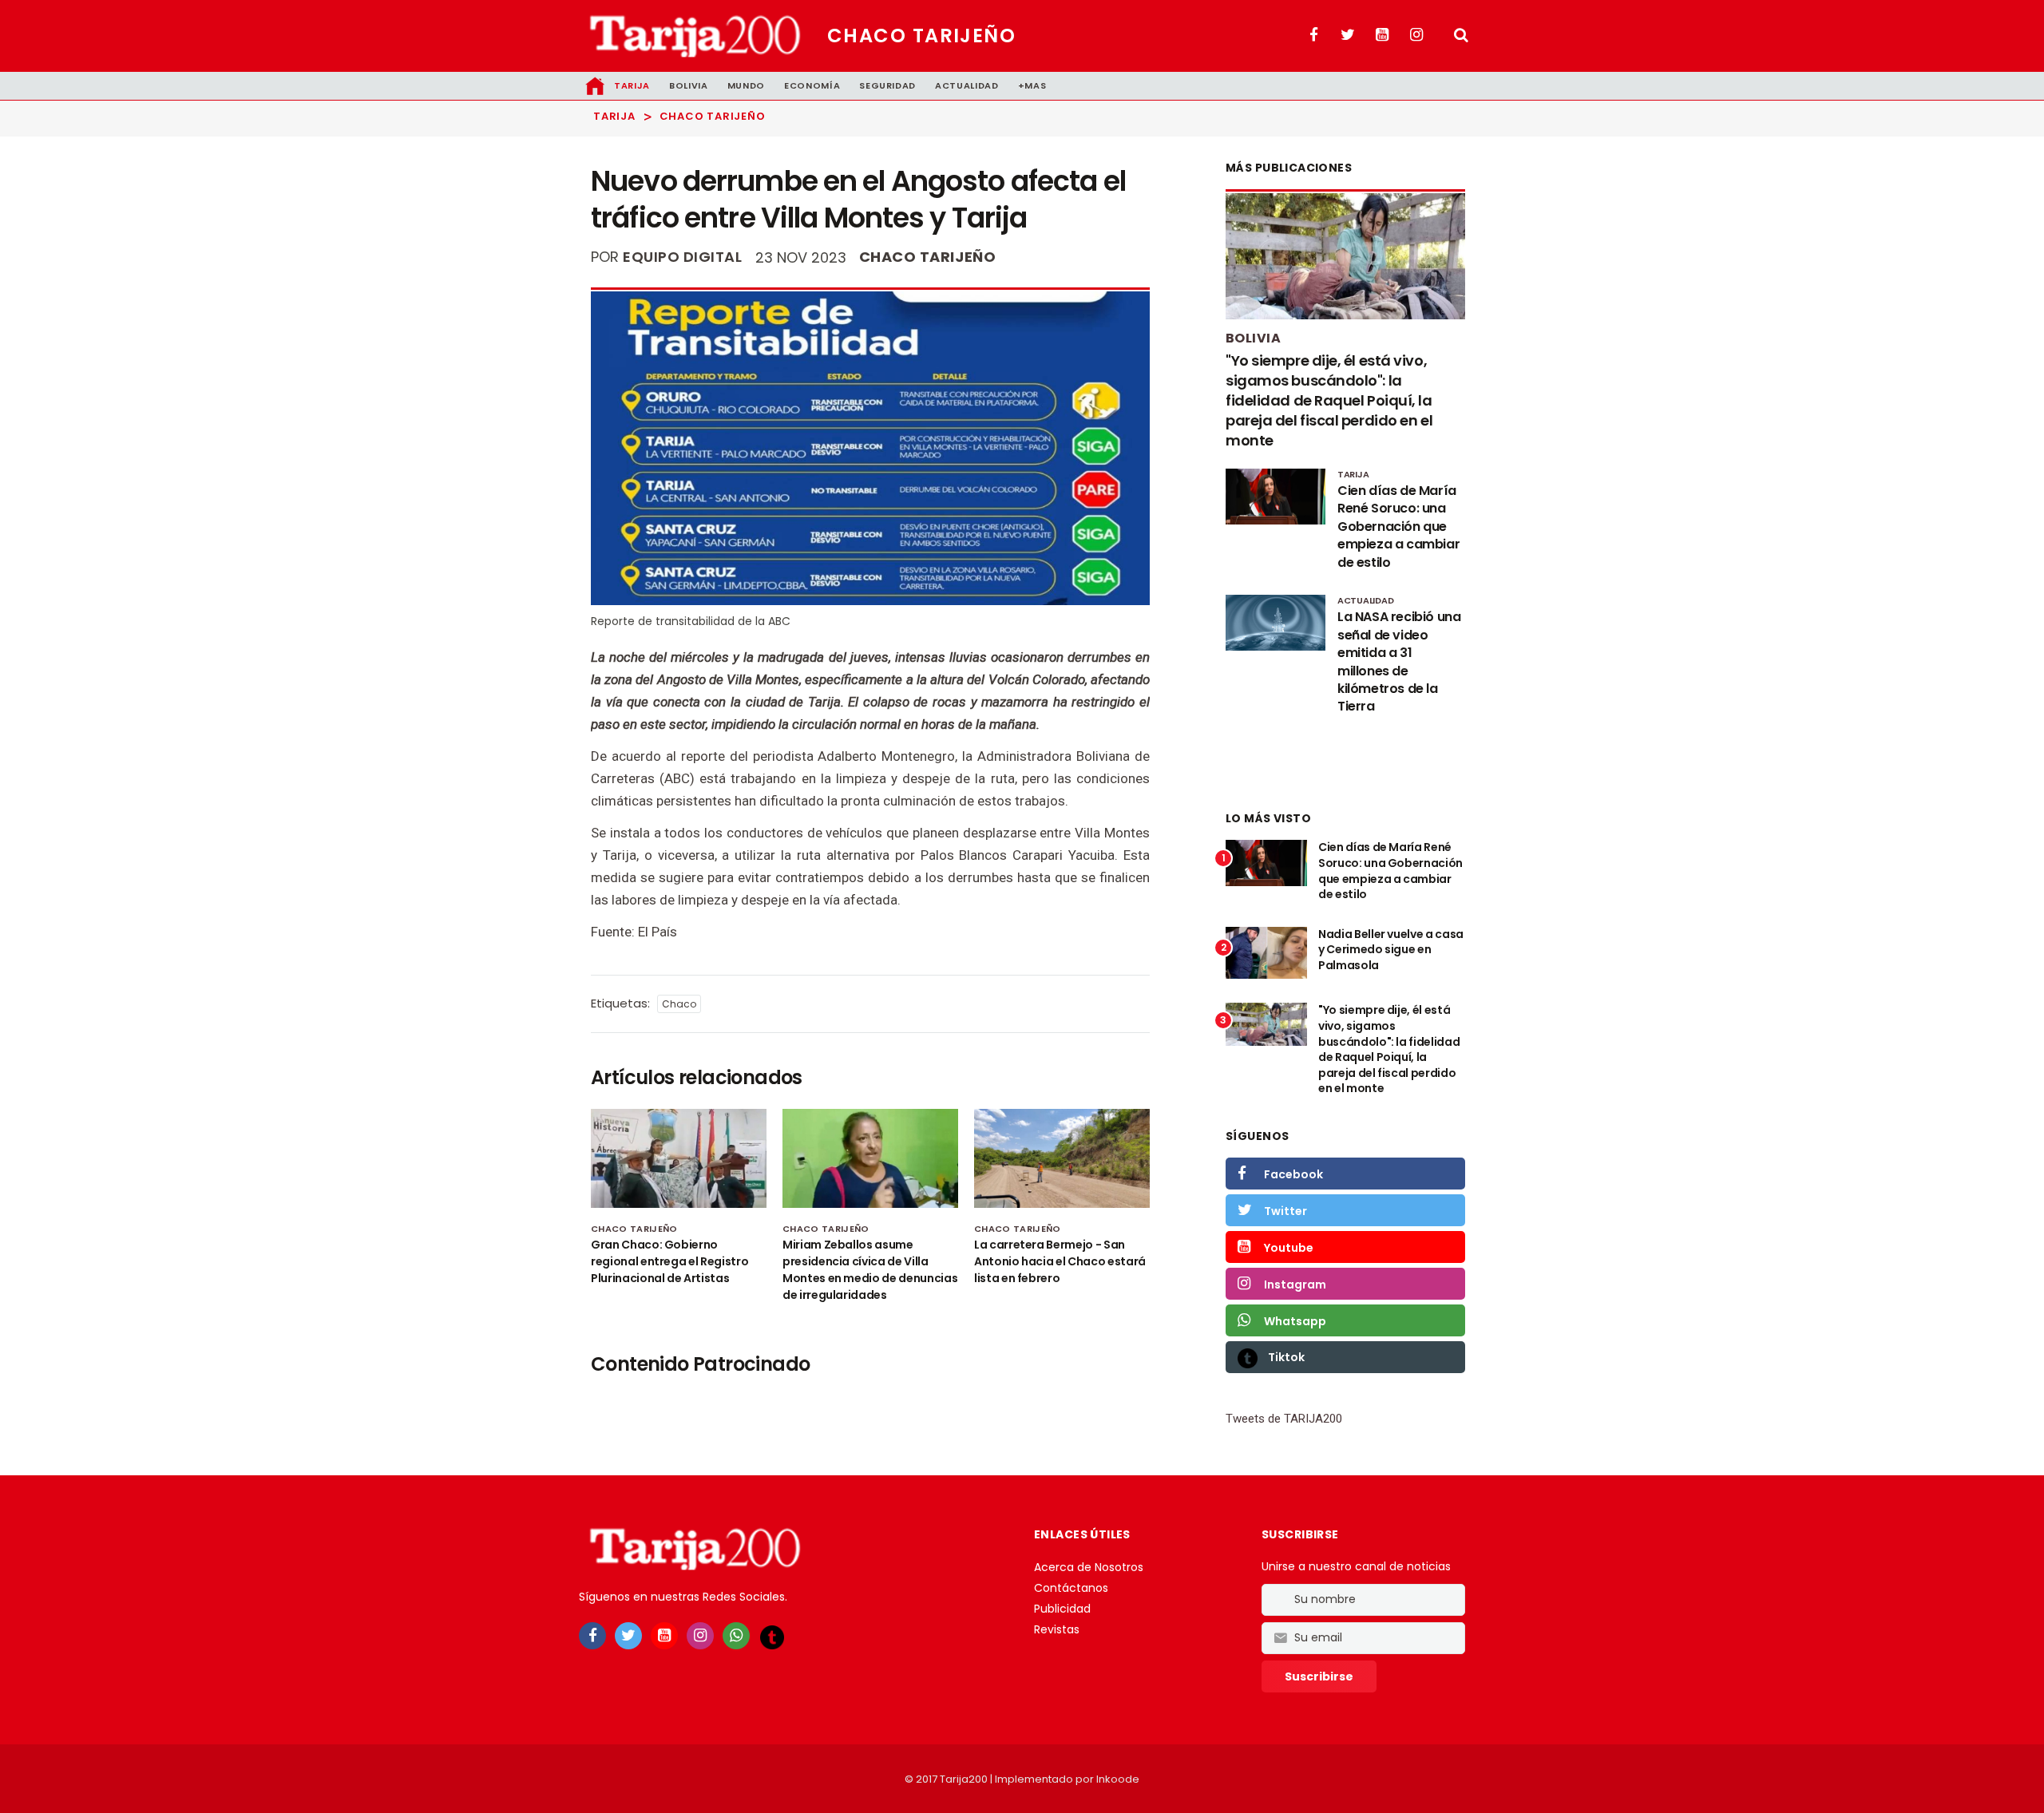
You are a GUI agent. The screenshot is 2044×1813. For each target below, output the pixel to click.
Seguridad (887, 85)
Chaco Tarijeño (921, 36)
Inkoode (1118, 1779)
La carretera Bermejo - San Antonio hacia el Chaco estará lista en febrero (1060, 1261)
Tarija (632, 85)
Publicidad (1062, 1609)
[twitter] (628, 1636)
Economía (812, 85)
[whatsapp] (736, 1636)
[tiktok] (772, 1637)
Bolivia (689, 85)
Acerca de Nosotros (1089, 1567)
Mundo (746, 85)
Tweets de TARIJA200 (1284, 1419)
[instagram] (700, 1636)
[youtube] (664, 1636)
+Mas (1032, 85)
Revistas (1057, 1629)
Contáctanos (1071, 1588)
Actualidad (967, 85)
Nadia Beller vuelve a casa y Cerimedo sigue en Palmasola (1391, 950)
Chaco (679, 1004)
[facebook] (592, 1636)
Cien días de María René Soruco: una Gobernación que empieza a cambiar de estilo (1390, 871)
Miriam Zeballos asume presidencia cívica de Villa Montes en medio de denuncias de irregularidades (870, 1270)
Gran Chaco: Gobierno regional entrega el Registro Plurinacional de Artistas (669, 1261)
